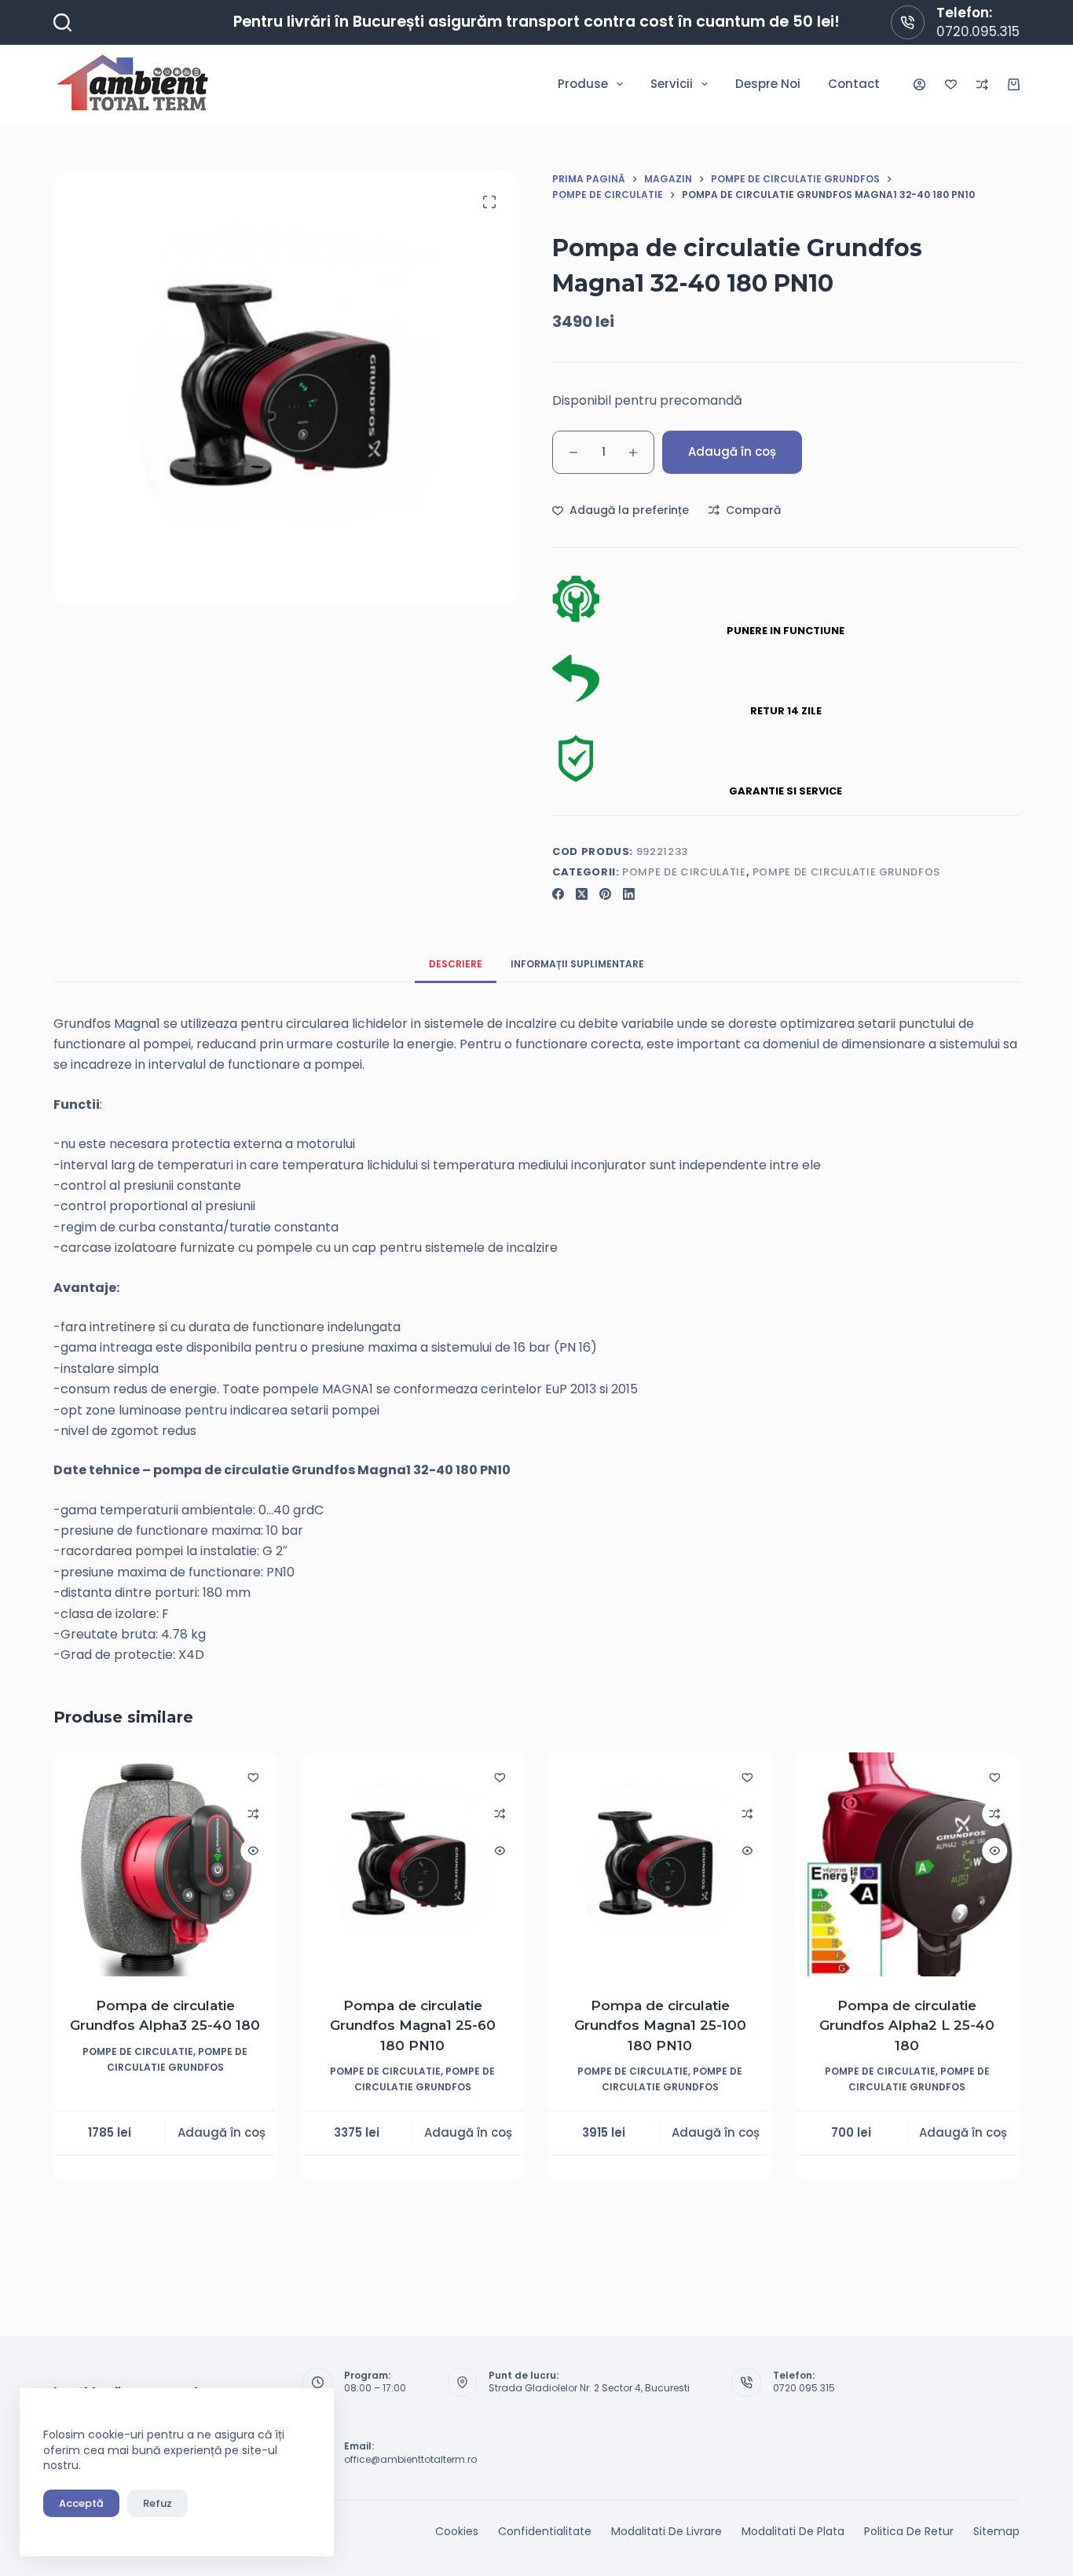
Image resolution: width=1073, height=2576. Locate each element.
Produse (583, 84)
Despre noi (768, 84)
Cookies (457, 2531)
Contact (854, 84)
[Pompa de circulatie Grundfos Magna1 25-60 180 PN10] (413, 1864)
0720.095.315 (978, 31)
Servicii (672, 84)
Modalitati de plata (793, 2531)
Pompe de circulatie (684, 872)
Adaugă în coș (732, 451)
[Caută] (62, 22)
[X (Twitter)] (582, 894)
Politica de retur (909, 2531)
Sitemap (996, 2531)
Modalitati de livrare (667, 2531)
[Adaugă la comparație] (253, 1814)
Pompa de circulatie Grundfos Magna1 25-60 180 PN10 (413, 2026)
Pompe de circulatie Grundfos (846, 872)
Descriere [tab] (456, 964)
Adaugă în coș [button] (222, 2132)
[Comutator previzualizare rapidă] (253, 1851)
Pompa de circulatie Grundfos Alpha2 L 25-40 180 (908, 2026)
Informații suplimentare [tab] (577, 964)
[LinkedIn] (629, 894)
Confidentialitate (545, 2531)
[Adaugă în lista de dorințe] (253, 1777)
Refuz (157, 2503)
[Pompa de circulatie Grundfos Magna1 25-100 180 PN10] (660, 1864)
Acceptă (81, 2503)
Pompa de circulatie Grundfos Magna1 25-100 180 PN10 (660, 2026)
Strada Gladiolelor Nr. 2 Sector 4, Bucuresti (589, 2388)
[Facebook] (558, 894)
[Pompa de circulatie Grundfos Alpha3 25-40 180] (165, 1864)
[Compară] (982, 84)
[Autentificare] (919, 84)
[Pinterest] (605, 894)
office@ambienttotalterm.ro (410, 2459)
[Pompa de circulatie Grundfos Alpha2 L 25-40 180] (908, 1864)
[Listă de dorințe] (951, 84)
